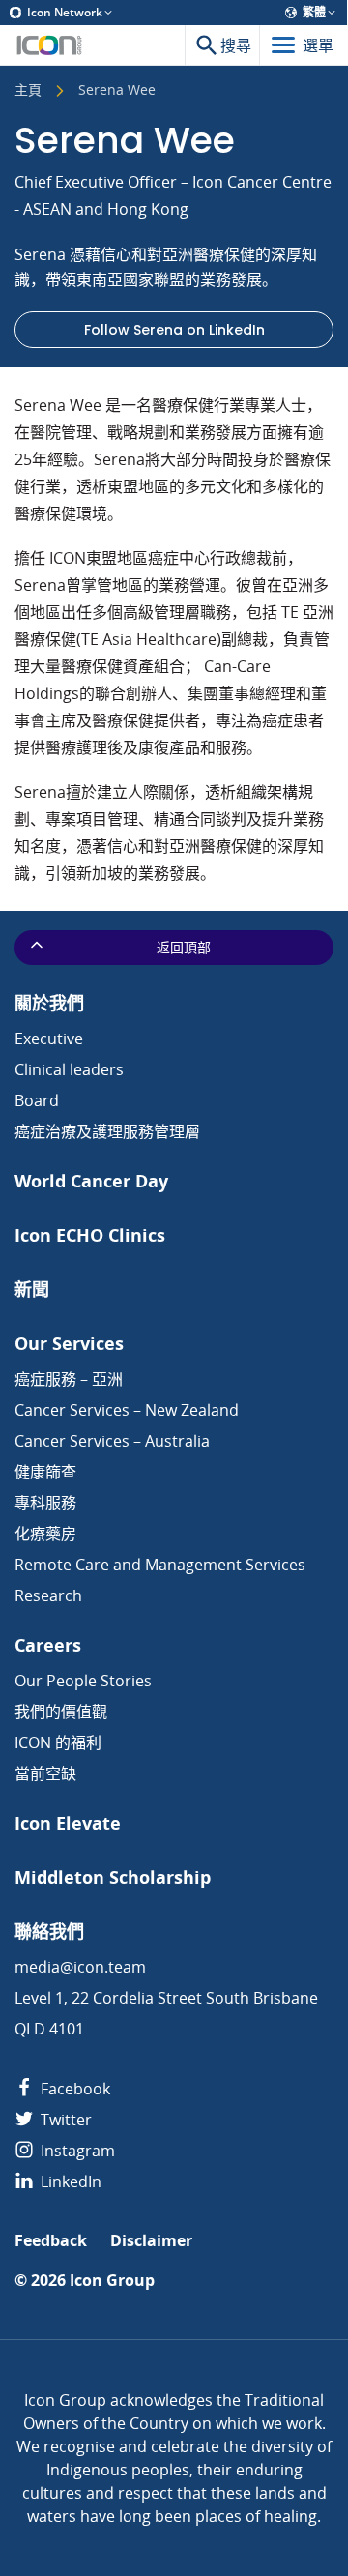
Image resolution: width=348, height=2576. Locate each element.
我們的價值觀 (61, 1712)
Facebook (73, 2089)
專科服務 (45, 1503)
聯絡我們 (49, 1932)
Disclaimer (151, 2241)
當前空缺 (45, 1773)
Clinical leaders (69, 1069)
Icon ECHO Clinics (90, 1235)
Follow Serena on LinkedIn (174, 330)
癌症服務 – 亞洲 (69, 1379)
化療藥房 (45, 1534)
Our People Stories (83, 1681)
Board (37, 1100)
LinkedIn (69, 2181)
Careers (48, 1645)
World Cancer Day (91, 1181)
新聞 (32, 1289)
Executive (49, 1039)
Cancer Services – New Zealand (127, 1410)
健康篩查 (45, 1472)
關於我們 (49, 1003)
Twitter (64, 2120)
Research (48, 1595)
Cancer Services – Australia (112, 1441)
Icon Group (112, 2281)
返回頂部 (184, 948)
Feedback (51, 2241)
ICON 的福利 (58, 1742)
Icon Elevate (68, 1823)
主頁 (28, 91)
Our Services (69, 1344)
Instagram (76, 2151)
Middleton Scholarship (113, 1877)
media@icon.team (80, 1967)
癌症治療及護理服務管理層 (107, 1131)
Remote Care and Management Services (160, 1565)
